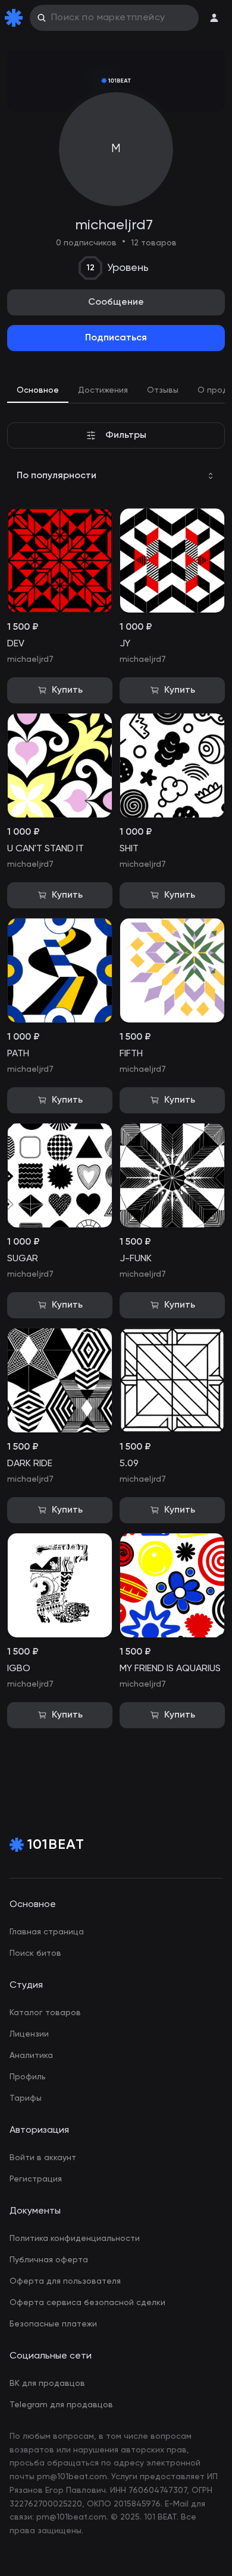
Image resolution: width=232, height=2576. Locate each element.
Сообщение (116, 302)
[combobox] (116, 476)
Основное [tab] (38, 390)
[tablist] (116, 392)
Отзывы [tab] (163, 390)
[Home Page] (16, 18)
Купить (67, 690)
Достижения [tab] (103, 390)
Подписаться (116, 338)
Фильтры (126, 435)
